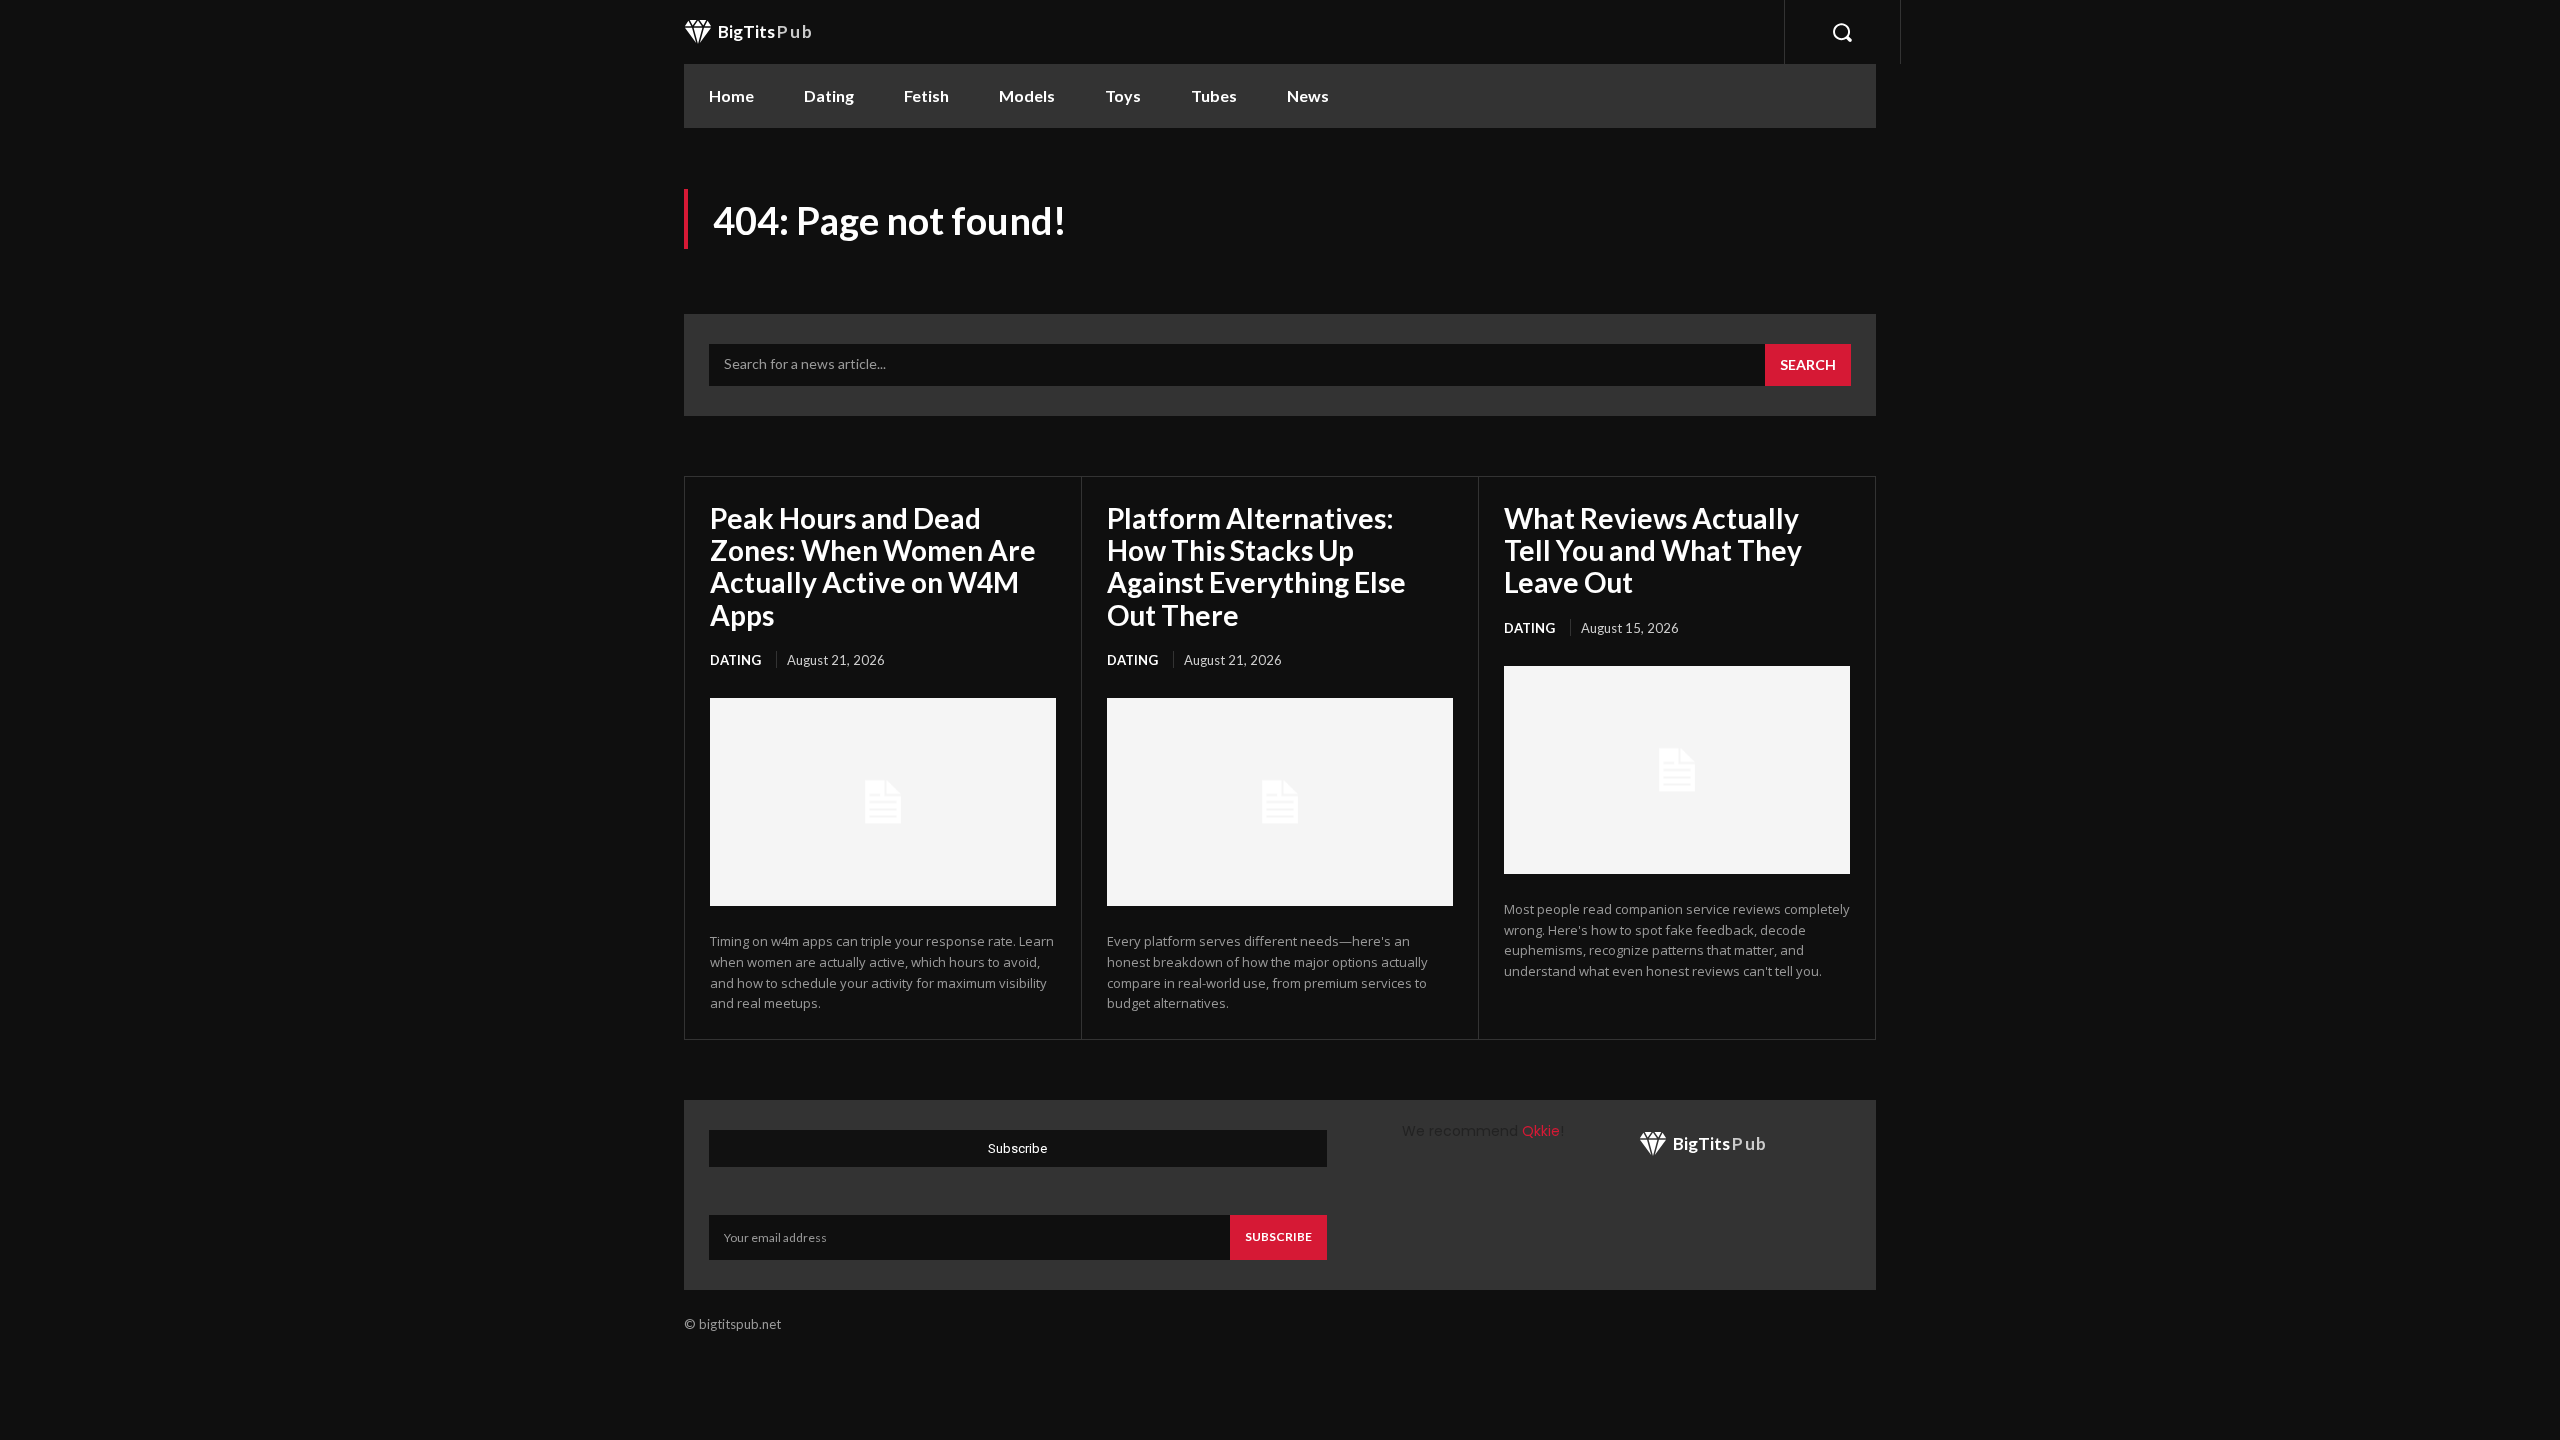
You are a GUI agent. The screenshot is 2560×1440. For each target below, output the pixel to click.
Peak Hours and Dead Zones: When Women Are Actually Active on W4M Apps (873, 566)
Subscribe (1278, 1236)
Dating (735, 660)
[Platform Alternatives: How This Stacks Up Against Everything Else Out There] (1280, 802)
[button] (1842, 32)
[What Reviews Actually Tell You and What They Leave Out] (1677, 770)
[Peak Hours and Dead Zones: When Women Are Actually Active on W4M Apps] (883, 802)
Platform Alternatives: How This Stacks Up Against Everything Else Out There (1256, 566)
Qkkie (1541, 1131)
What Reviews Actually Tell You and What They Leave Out (1653, 550)
